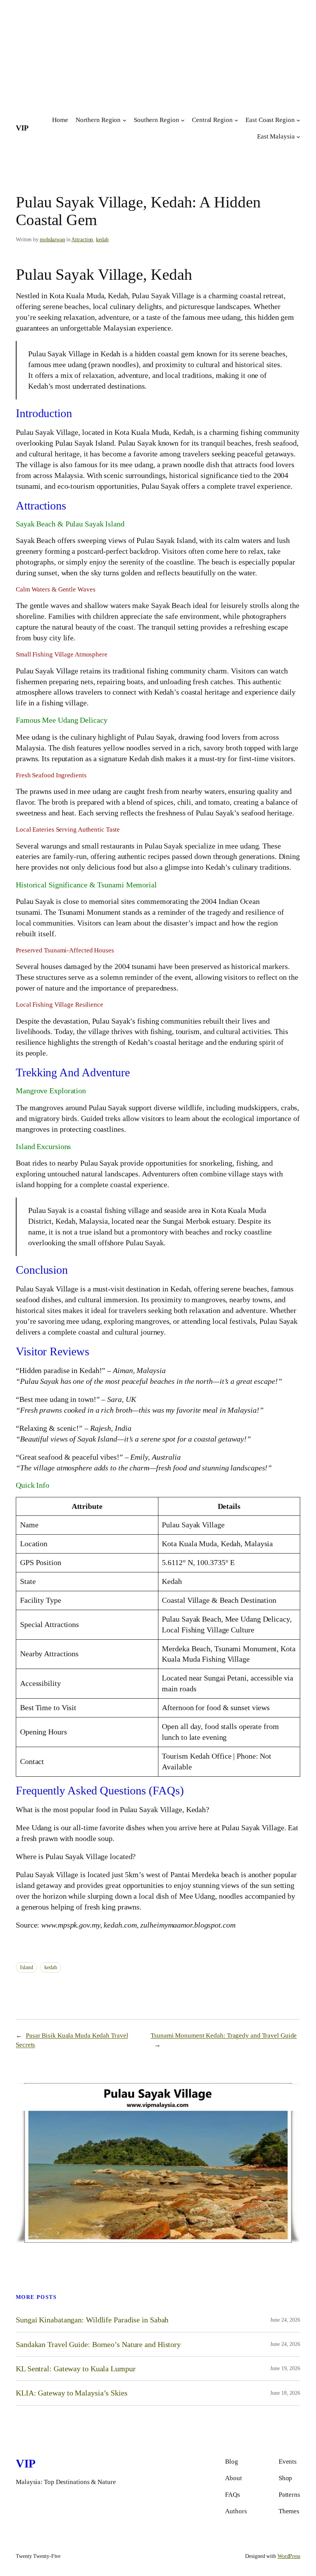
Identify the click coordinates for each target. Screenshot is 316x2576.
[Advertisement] (158, 54)
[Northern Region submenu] (124, 120)
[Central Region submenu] (236, 120)
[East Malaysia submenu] (298, 137)
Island (26, 1967)
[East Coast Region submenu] (298, 120)
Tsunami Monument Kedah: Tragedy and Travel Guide (224, 2036)
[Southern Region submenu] (183, 120)
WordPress (289, 2556)
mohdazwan (52, 240)
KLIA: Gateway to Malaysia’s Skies (72, 2393)
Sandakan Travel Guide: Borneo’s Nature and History (98, 2344)
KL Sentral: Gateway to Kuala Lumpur (76, 2369)
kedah (102, 240)
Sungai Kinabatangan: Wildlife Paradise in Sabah (92, 2320)
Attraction (82, 240)
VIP (22, 128)
